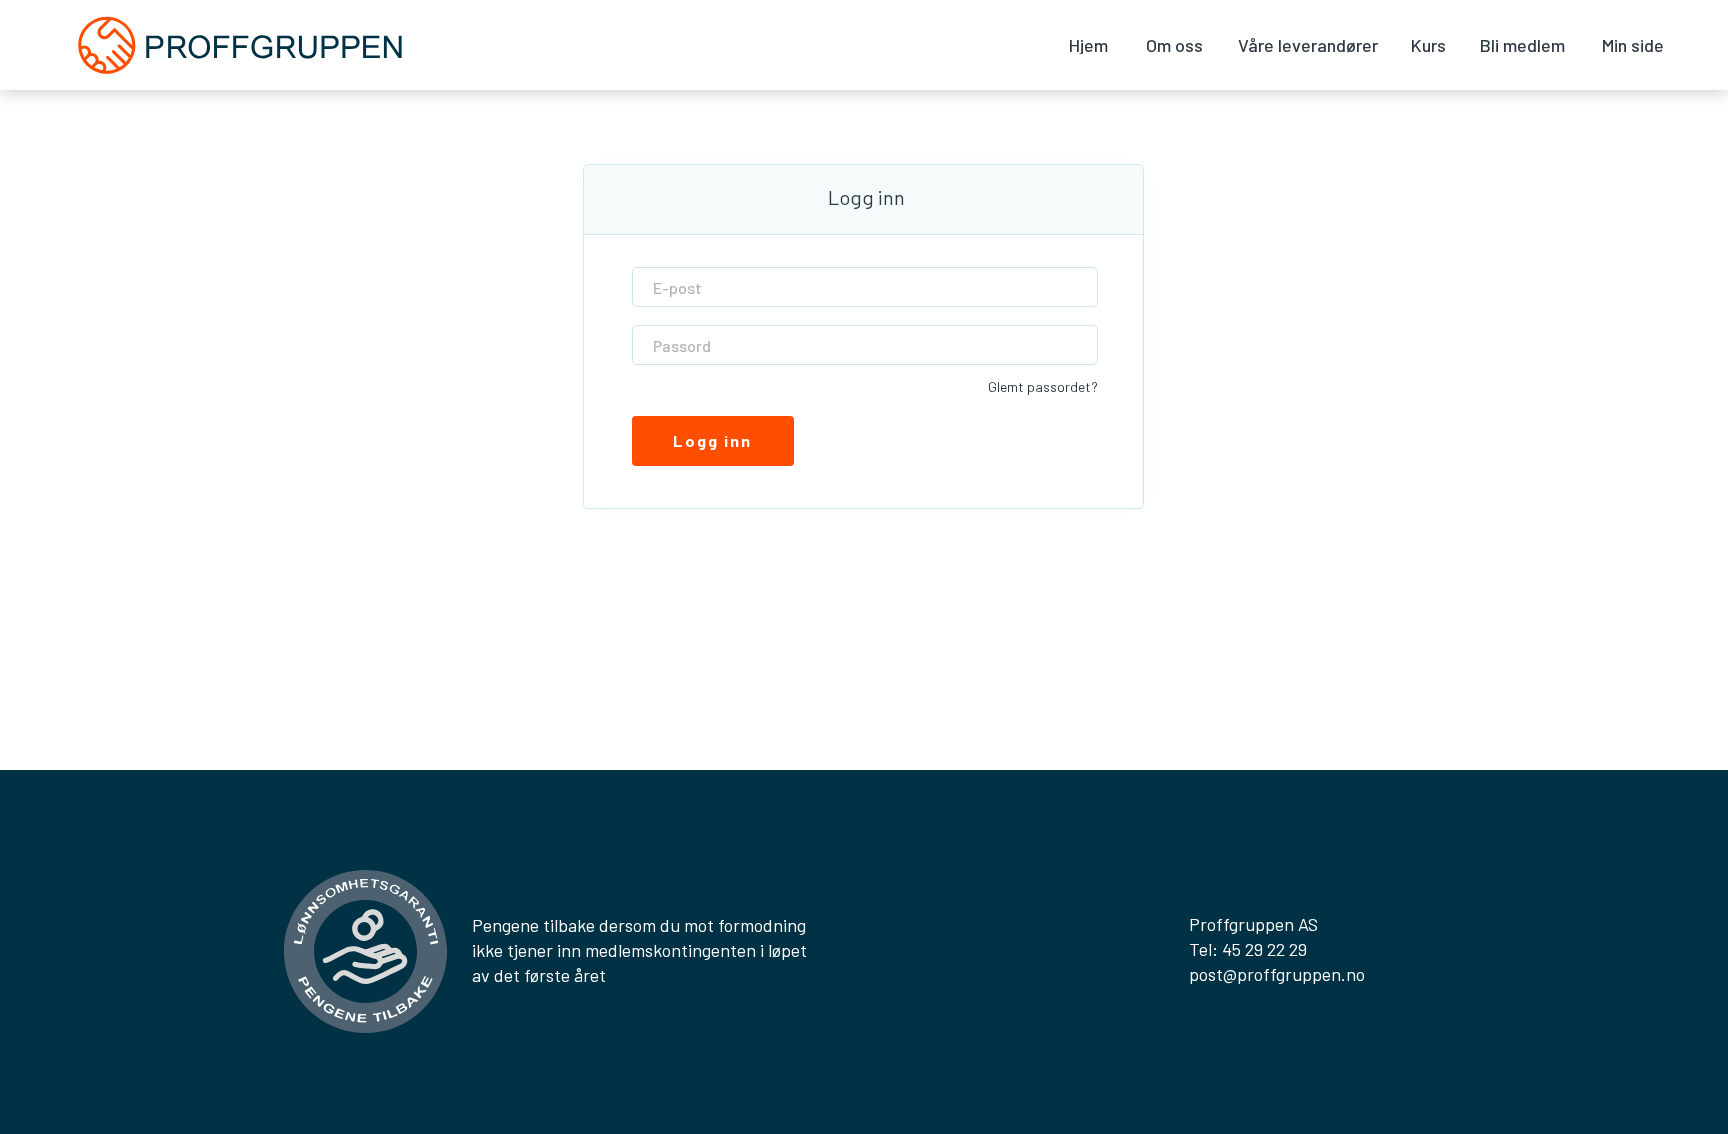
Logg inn (712, 440)
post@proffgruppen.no (1277, 974)
